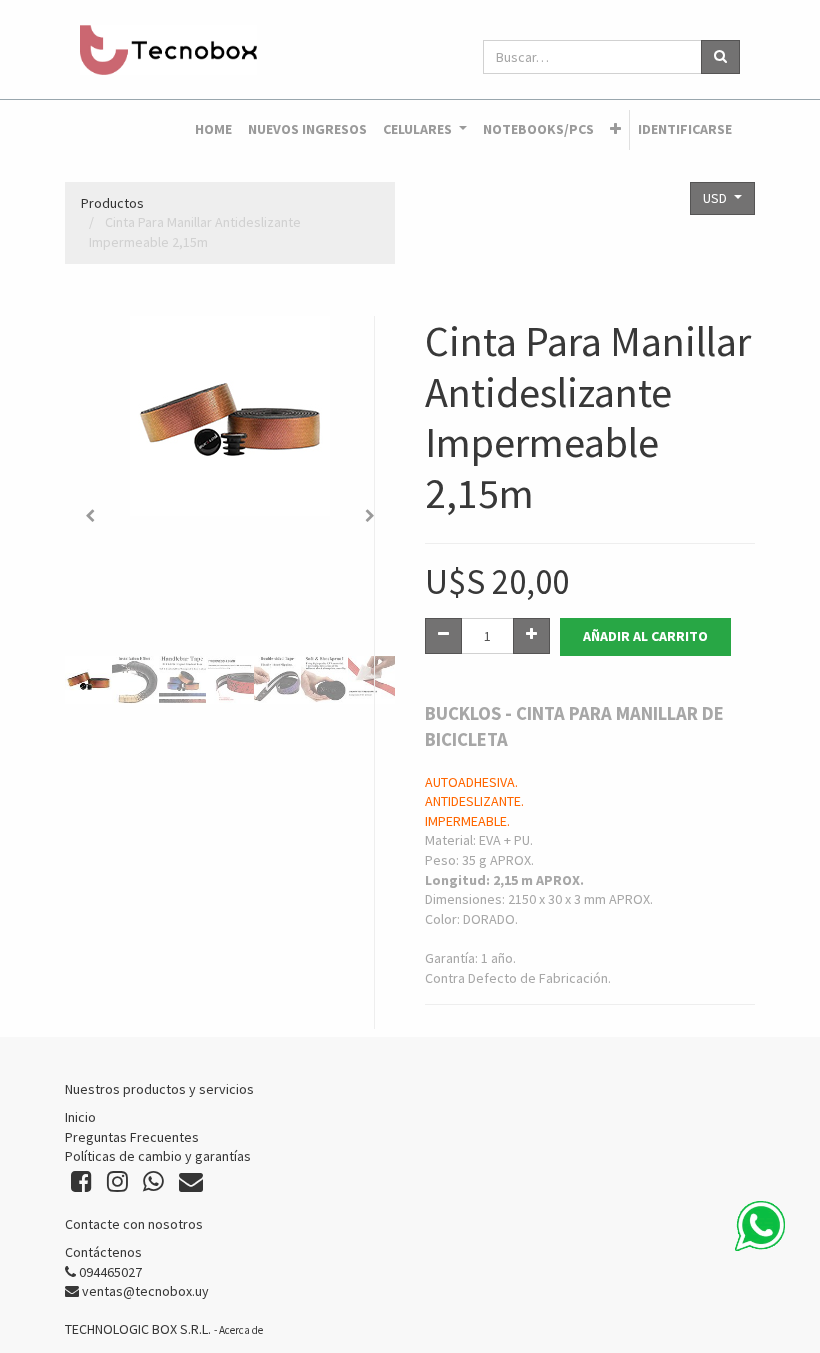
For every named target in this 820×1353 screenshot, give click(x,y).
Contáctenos (103, 1252)
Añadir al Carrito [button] (645, 636)
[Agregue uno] (531, 636)
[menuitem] (213, 130)
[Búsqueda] (720, 57)
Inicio (80, 1117)
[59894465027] (760, 1226)
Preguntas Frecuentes (132, 1137)
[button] (615, 130)
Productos (112, 203)
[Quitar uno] (443, 636)
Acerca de (241, 1330)
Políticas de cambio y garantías (158, 1156)
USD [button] (716, 198)
